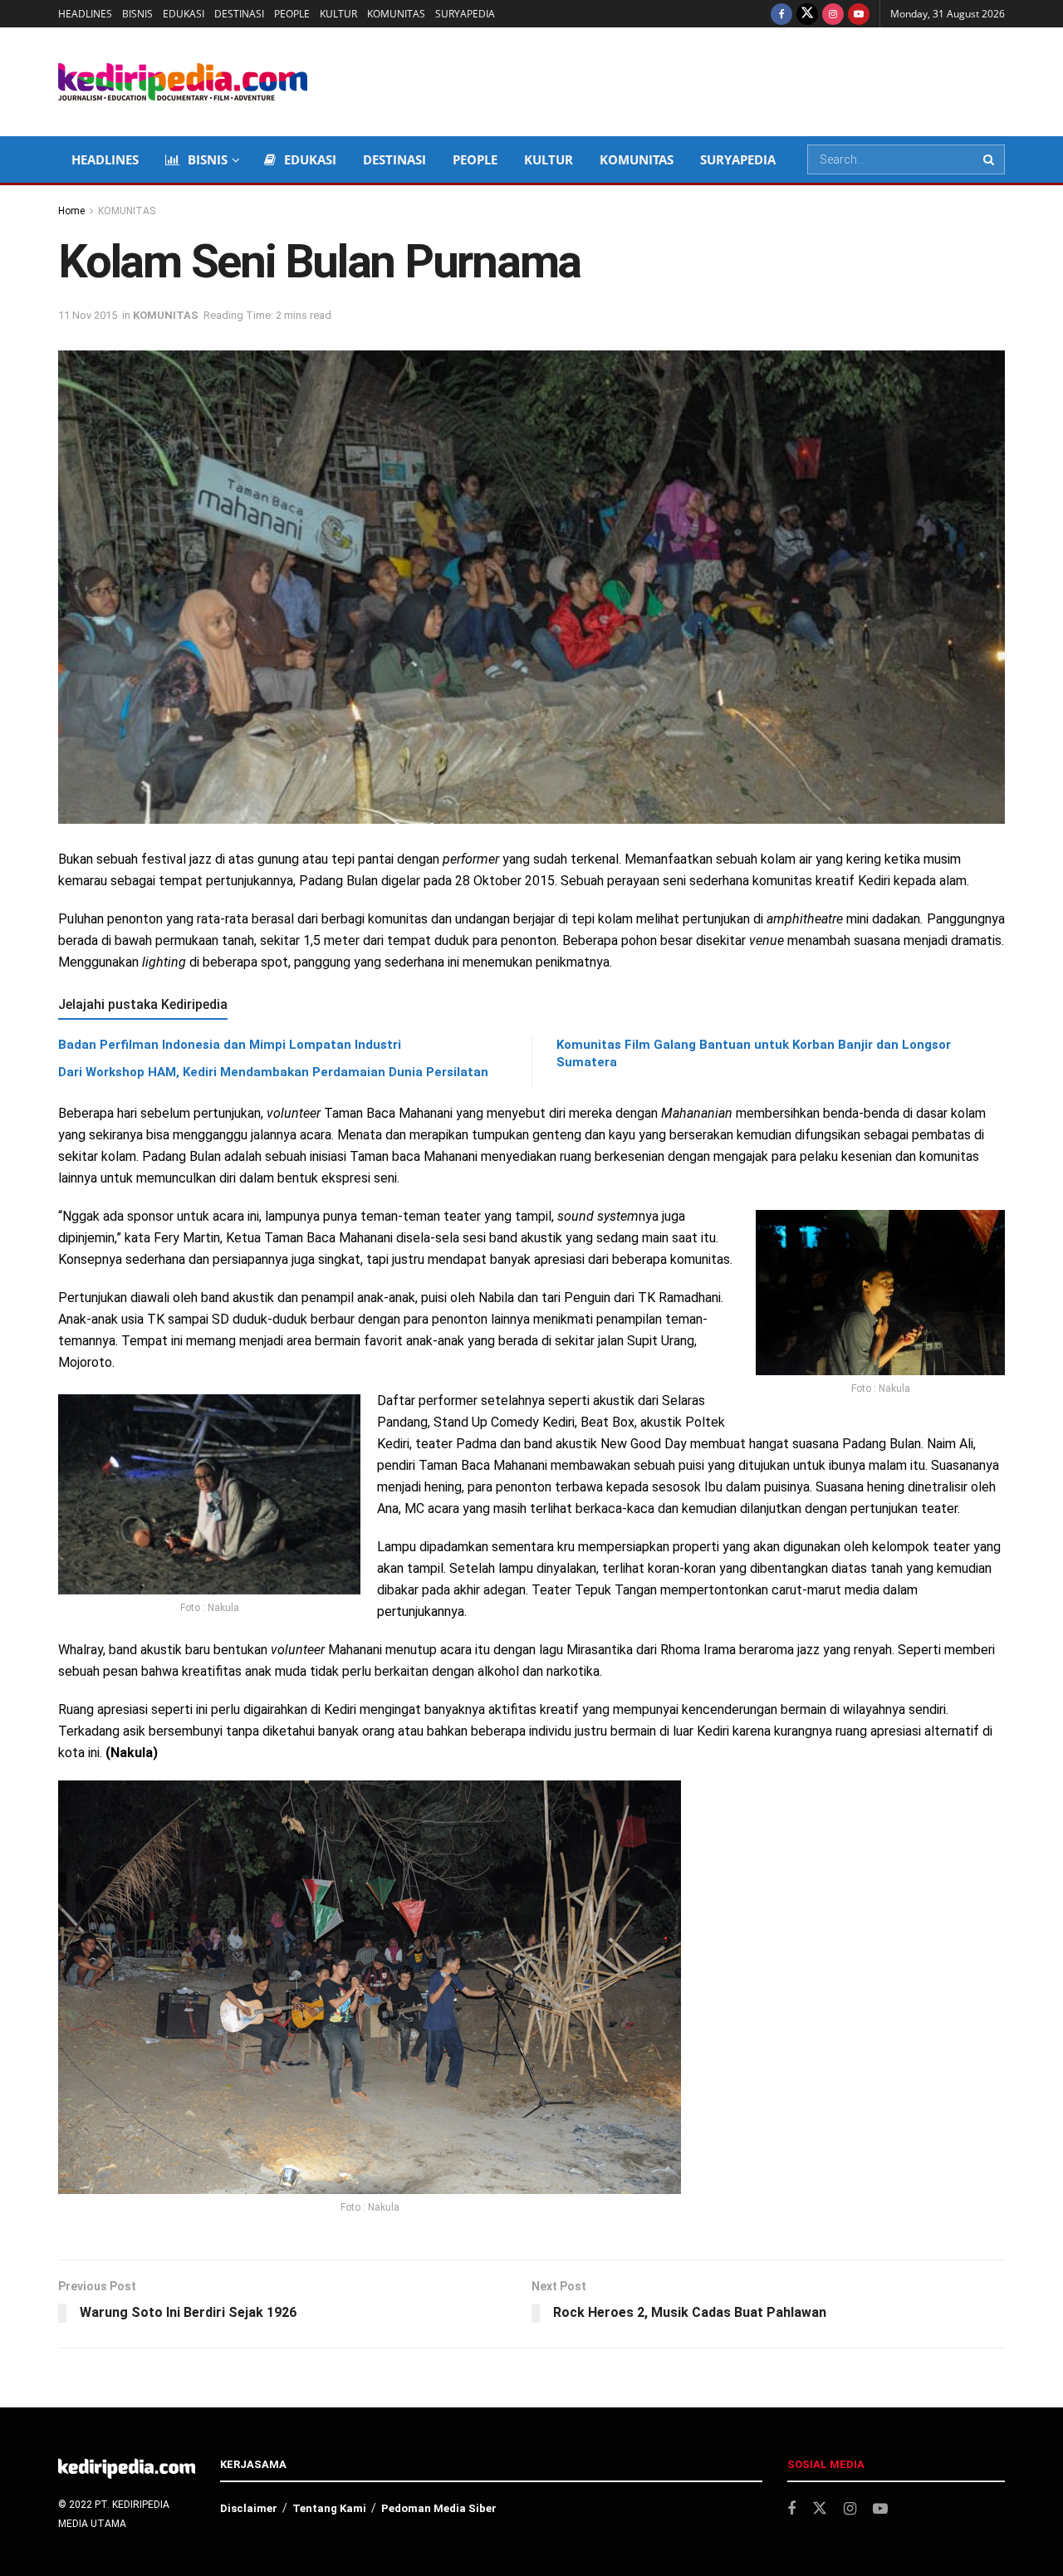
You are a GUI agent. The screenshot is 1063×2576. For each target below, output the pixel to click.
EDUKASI (184, 14)
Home (71, 211)
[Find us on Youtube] (859, 14)
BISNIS (137, 14)
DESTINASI (239, 14)
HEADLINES (85, 14)
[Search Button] (990, 159)
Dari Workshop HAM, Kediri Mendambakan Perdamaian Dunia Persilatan (273, 1072)
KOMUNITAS (396, 14)
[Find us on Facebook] (781, 14)
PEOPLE (292, 14)
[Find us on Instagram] (833, 14)
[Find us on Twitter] (807, 14)
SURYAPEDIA (465, 14)
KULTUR (338, 14)
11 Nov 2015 (88, 315)
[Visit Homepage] (183, 82)
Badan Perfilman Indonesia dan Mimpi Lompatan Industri (230, 1045)
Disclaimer (249, 2508)
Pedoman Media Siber (439, 2508)
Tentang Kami (329, 2508)
